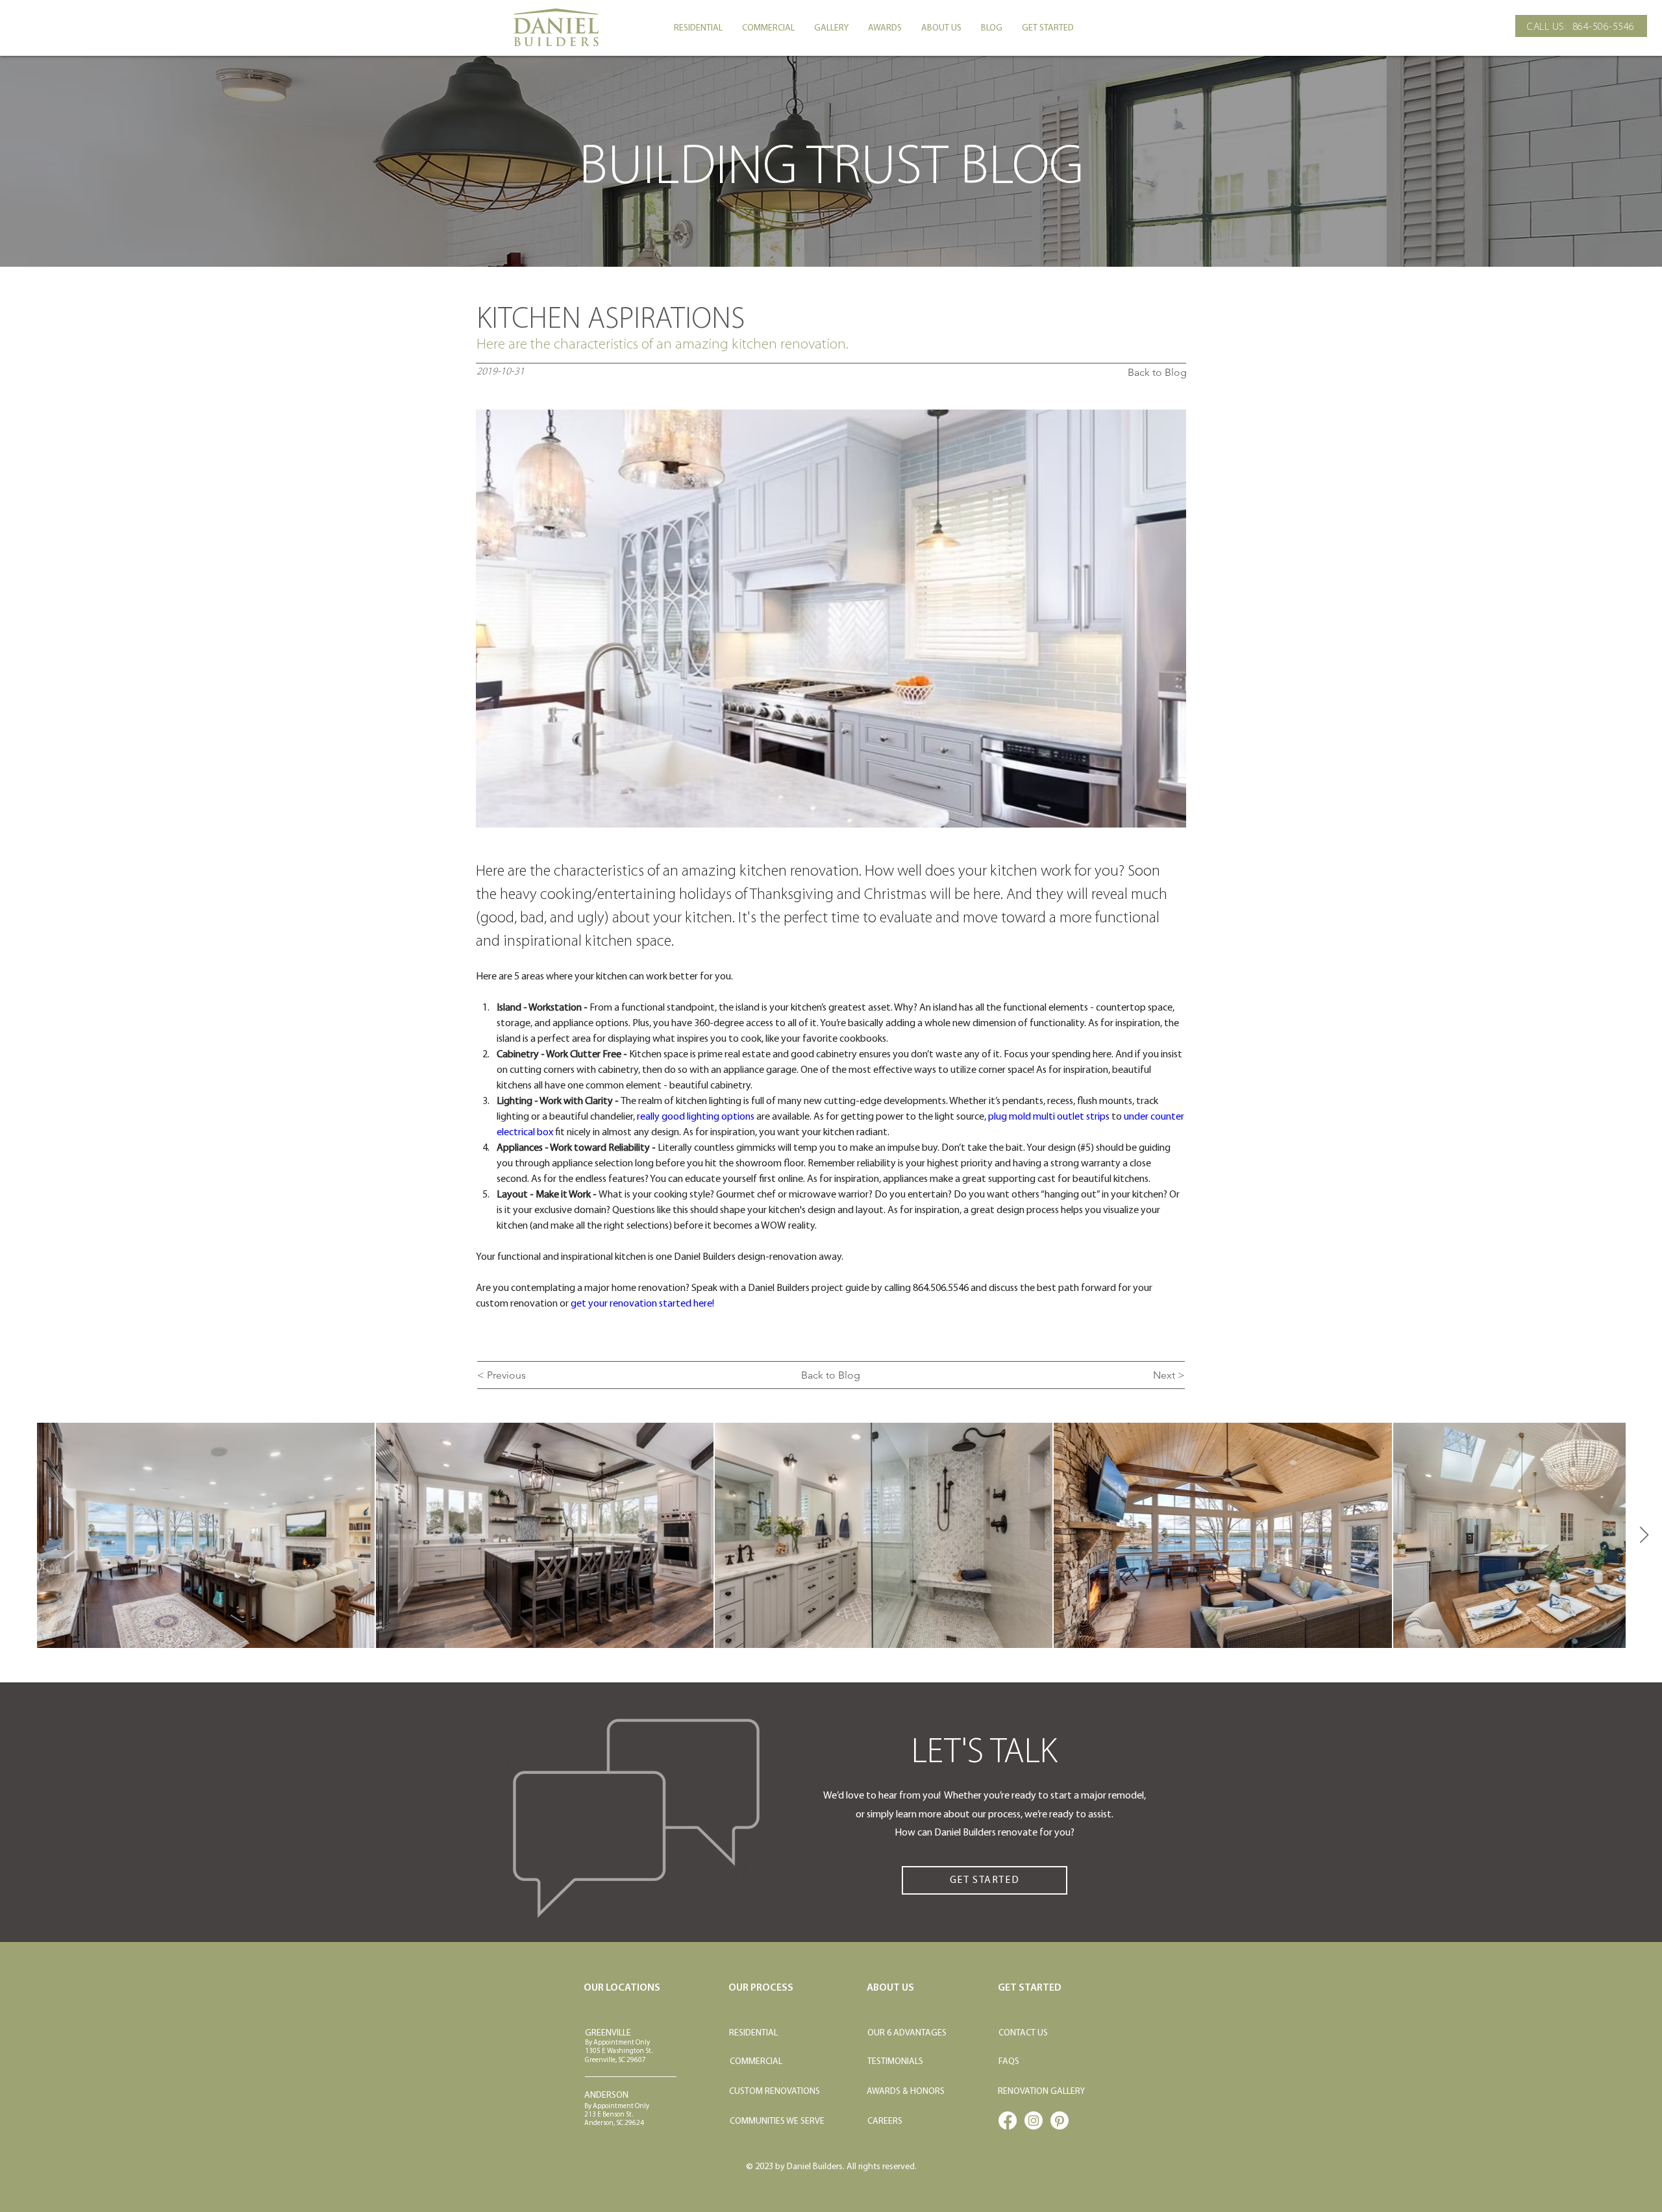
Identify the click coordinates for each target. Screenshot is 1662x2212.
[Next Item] (1644, 1535)
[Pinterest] (1060, 2120)
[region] (831, 1536)
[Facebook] (1008, 2120)
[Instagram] (1034, 2120)
